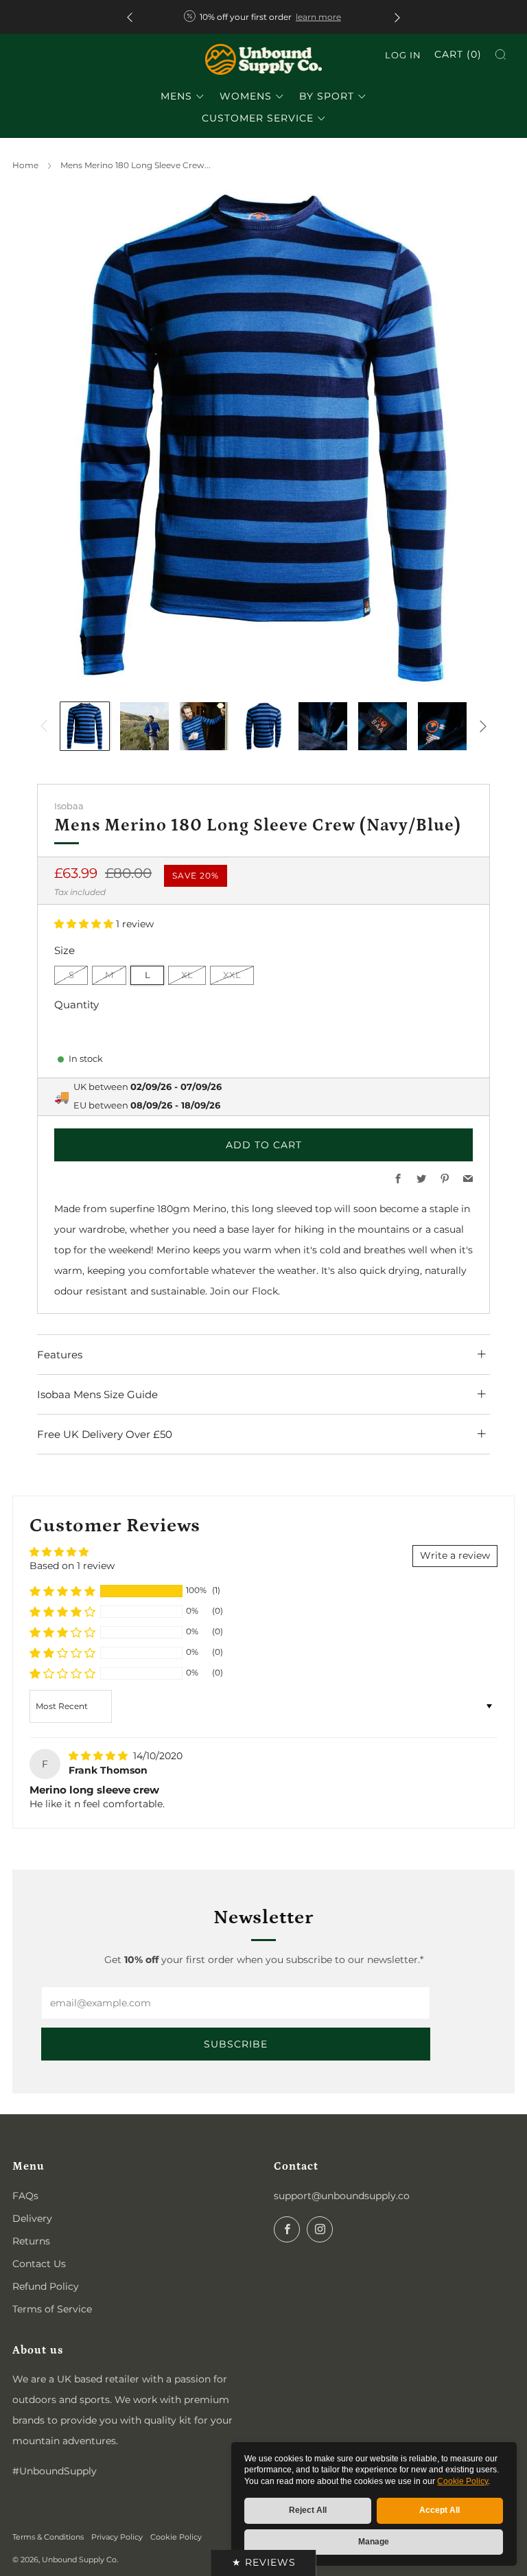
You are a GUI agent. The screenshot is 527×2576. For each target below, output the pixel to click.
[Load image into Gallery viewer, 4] (264, 727)
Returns (31, 2241)
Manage (374, 2542)
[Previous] (130, 17)
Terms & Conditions (48, 2537)
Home (25, 165)
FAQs (25, 2196)
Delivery (32, 2218)
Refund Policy (46, 2286)
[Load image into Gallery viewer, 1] (85, 727)
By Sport (327, 96)
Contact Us (39, 2264)
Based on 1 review (72, 1566)
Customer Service (258, 118)
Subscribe (236, 2044)
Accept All (440, 2510)
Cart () (458, 54)
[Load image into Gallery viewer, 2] (144, 727)
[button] (85, 924)
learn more (318, 17)
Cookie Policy (462, 2481)
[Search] (501, 55)
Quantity (77, 1005)
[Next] (397, 17)
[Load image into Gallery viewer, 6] (383, 727)
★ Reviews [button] (264, 2562)
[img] (99, 1756)
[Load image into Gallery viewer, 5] (323, 727)
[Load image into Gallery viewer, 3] (204, 727)
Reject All (308, 2510)
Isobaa (69, 806)
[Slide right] (483, 726)
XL (187, 975)
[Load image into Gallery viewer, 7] (442, 727)
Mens (176, 96)
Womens (246, 96)
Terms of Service (52, 2309)
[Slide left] (44, 726)
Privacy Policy (117, 2537)
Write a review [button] (455, 1555)
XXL (232, 975)
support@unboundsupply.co (342, 2196)
